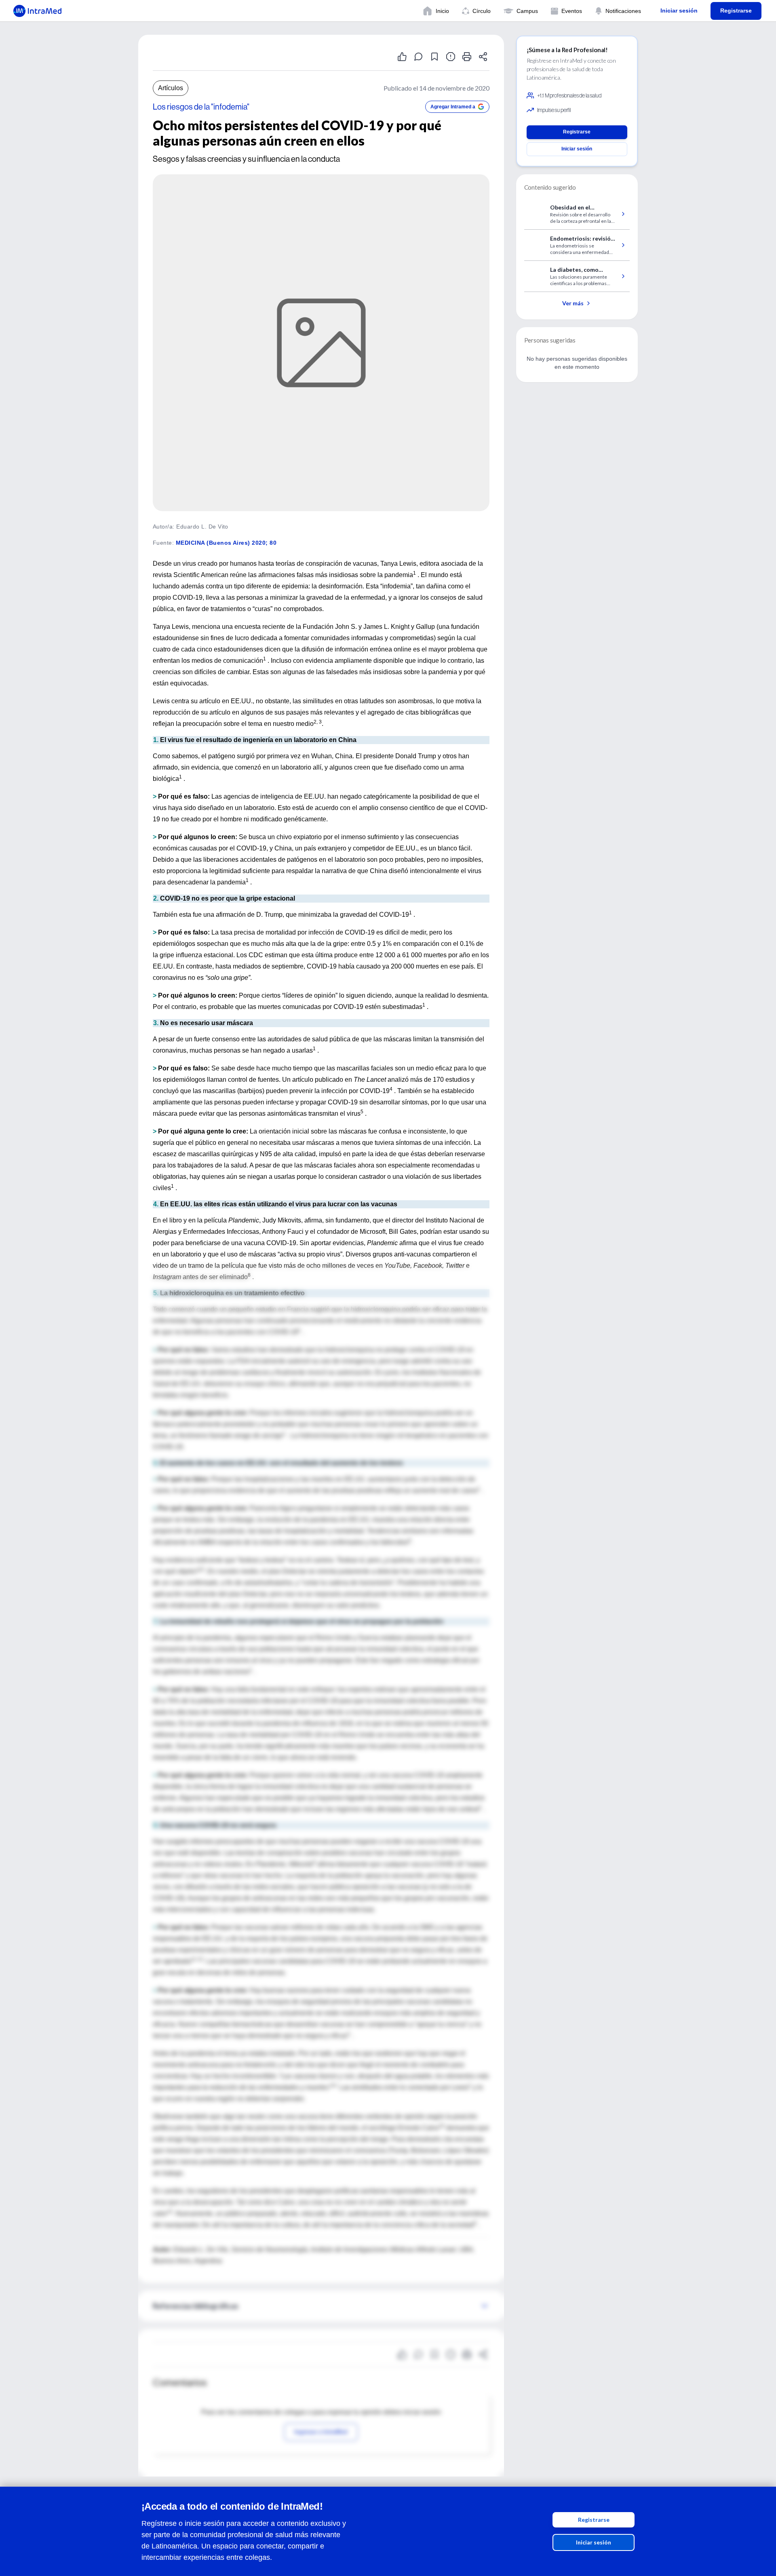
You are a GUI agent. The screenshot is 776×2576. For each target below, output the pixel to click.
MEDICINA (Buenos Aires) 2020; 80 (226, 543)
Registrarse (594, 2520)
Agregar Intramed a (453, 107)
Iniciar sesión (594, 2542)
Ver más (573, 303)
